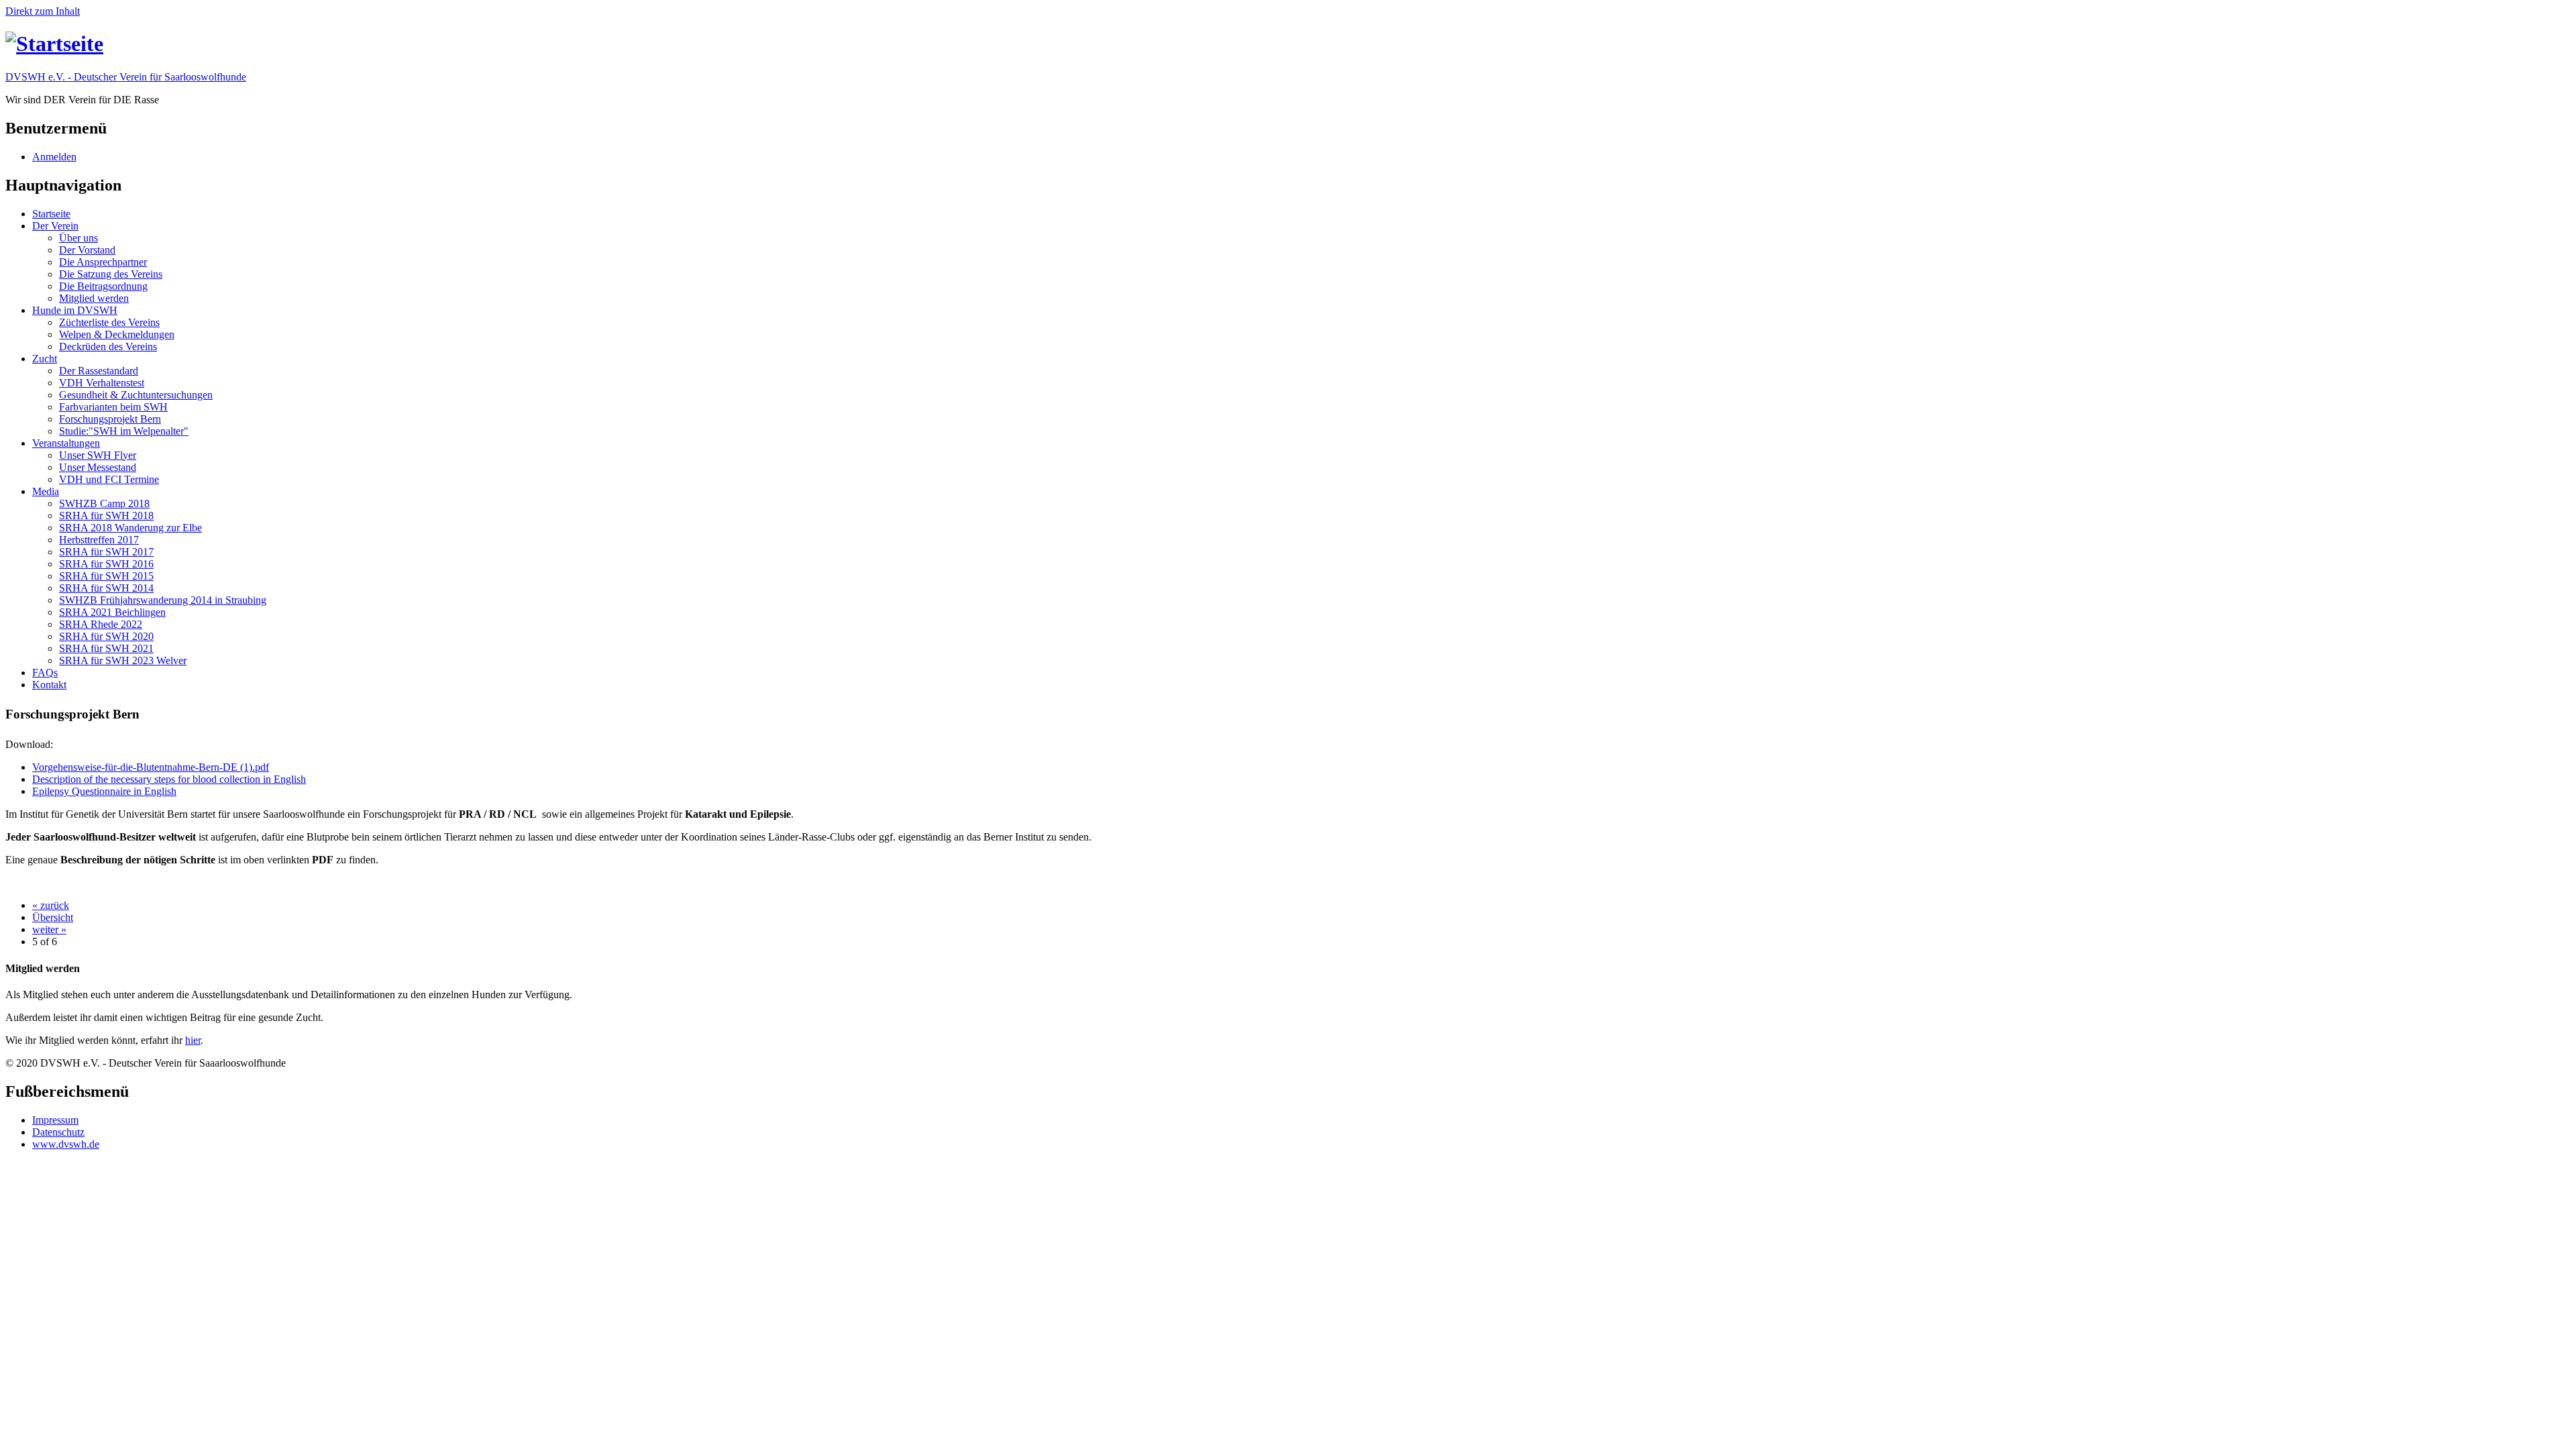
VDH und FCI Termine (109, 479)
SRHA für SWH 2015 (106, 576)
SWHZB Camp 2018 (104, 503)
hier (193, 1040)
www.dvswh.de (66, 1144)
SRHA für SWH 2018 (106, 516)
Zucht (45, 359)
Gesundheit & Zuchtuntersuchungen (136, 395)
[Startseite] (54, 44)
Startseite (51, 214)
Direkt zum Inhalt (43, 11)
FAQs (45, 673)
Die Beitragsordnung (103, 286)
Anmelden (54, 157)
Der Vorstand (87, 250)
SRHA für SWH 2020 (106, 636)
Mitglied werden (94, 298)
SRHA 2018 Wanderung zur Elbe (130, 528)
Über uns (78, 238)
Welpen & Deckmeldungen (117, 334)
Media (46, 491)
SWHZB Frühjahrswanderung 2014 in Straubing (163, 600)
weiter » (49, 929)
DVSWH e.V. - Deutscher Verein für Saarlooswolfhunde (126, 77)
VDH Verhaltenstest (102, 383)
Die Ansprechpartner (103, 262)
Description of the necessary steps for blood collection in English (169, 779)
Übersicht (53, 917)
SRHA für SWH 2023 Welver (123, 660)
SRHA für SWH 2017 (106, 552)
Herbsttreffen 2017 (99, 540)
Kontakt (49, 685)
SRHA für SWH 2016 (106, 564)
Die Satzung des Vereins (111, 274)
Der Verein (55, 226)
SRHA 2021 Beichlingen (112, 612)
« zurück (51, 905)
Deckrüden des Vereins (108, 346)
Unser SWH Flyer (98, 455)
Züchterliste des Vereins (109, 322)
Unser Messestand (98, 467)
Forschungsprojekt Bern (110, 419)
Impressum (55, 1120)
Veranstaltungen (66, 443)
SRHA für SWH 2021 (106, 648)
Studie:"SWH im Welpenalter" (124, 431)
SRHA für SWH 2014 (106, 588)
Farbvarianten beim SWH (113, 407)
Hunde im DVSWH (75, 310)
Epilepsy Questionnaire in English (104, 791)
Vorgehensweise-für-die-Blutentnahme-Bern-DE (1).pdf (151, 767)
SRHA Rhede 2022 (101, 624)
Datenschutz (58, 1132)
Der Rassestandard (99, 371)
